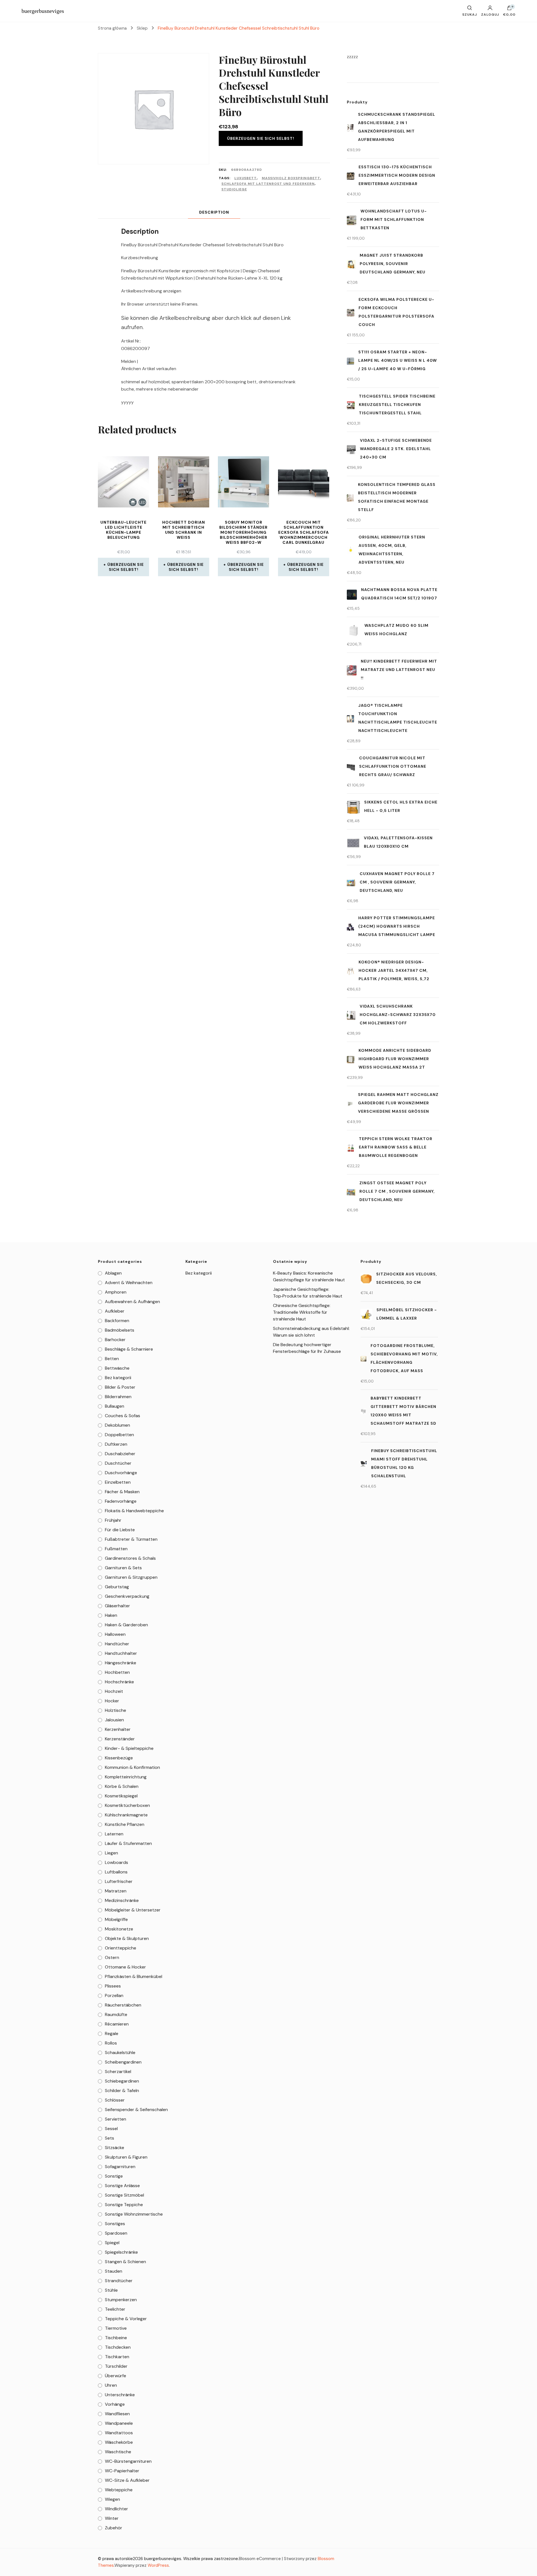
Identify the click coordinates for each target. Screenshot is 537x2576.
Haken (111, 1615)
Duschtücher (118, 1463)
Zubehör (114, 2528)
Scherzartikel (118, 2072)
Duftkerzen (116, 1444)
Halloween (115, 1634)
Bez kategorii (118, 1378)
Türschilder (116, 2366)
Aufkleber (115, 1311)
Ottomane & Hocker (125, 1967)
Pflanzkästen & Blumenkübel (134, 1976)
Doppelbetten (119, 1435)
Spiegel (112, 2243)
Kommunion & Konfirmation (132, 1767)
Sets (109, 2138)
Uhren (111, 2385)
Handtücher (117, 1644)
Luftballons (116, 1872)
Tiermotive (116, 2328)
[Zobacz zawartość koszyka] (509, 9)
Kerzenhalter (118, 1729)
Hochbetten (117, 1672)
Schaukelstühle (120, 2052)
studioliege (234, 189)
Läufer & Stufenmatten (128, 1843)
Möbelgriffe (116, 1919)
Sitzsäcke (115, 2148)
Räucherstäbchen (123, 2005)
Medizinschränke (122, 1900)
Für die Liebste (120, 1530)
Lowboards (116, 1862)
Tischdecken (118, 2347)
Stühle (111, 2290)
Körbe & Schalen (122, 1786)
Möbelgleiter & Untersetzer (133, 1910)
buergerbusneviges (43, 11)
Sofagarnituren (120, 2167)
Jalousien (114, 1720)
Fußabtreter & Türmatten (131, 1539)
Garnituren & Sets (123, 1568)
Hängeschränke (121, 1663)
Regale (112, 2033)
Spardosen (116, 2233)
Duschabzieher (120, 1454)
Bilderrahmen (118, 1397)
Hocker (112, 1701)
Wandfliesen (117, 2414)
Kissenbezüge (119, 1758)
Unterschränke (120, 2395)
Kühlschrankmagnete (126, 1815)
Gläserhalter (117, 1606)
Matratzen (116, 1891)
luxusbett (246, 178)
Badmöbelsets (120, 1330)
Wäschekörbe (119, 2442)
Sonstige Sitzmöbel (124, 2195)
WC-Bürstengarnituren (128, 2461)
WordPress (158, 2565)
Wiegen (112, 2499)
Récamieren (117, 2024)
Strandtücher (119, 2281)
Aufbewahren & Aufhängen (132, 1302)
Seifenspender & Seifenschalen (136, 2110)
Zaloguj (490, 14)
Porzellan (114, 1995)
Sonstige (114, 2176)
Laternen (114, 1834)
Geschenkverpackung (127, 1596)
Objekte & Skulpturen (127, 1938)
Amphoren (116, 1292)
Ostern (112, 1957)
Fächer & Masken (122, 1492)
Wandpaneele (119, 2423)
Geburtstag (117, 1587)
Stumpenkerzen (121, 2300)
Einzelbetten (118, 1482)
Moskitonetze (119, 1929)
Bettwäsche (117, 1368)
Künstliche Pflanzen (125, 1824)
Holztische (116, 1710)
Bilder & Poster (120, 1387)
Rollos (111, 2043)
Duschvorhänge (121, 1473)
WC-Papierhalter (122, 2471)
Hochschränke (119, 1682)
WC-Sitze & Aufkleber (127, 2480)
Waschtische (118, 2452)
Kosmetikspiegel (121, 1796)
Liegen (111, 1853)
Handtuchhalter (121, 1653)
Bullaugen (115, 1406)
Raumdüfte (116, 2014)
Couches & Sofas (123, 1416)
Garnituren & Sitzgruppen (131, 1577)
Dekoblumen (117, 1425)
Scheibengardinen (123, 2062)
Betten (112, 1359)
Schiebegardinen (122, 2081)
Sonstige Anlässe (122, 2186)
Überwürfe (116, 2376)
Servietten (116, 2119)
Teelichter (115, 2309)
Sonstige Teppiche (124, 2205)
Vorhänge (115, 2404)
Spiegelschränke (121, 2252)
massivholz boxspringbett (291, 178)
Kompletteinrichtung (126, 1777)
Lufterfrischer (119, 1881)
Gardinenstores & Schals (130, 1558)
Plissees (113, 1986)
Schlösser (115, 2100)
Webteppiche (119, 2490)
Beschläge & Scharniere (129, 1349)
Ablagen (113, 1273)
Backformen (117, 1321)
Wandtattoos (119, 2433)
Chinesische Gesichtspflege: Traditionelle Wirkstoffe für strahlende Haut (302, 1312)
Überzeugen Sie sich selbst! (261, 138)
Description (214, 212)
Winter (112, 2518)
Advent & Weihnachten (129, 1283)
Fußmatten (116, 1549)
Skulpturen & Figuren (126, 2157)
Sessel (111, 2129)
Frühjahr (113, 1520)
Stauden (114, 2271)
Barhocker (115, 1340)
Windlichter (116, 2509)
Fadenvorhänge (121, 1501)
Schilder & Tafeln (122, 2091)
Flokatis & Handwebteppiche (134, 1511)
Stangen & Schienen (125, 2262)
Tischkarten (117, 2357)
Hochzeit (114, 1691)
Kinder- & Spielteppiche (129, 1748)
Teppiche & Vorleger (126, 2319)
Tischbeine (116, 2338)
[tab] (214, 212)
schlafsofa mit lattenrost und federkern (268, 184)
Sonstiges (115, 2224)
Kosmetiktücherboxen (127, 1805)
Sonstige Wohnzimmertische (134, 2214)
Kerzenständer (120, 1739)
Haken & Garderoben (126, 1625)
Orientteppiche (121, 1948)
